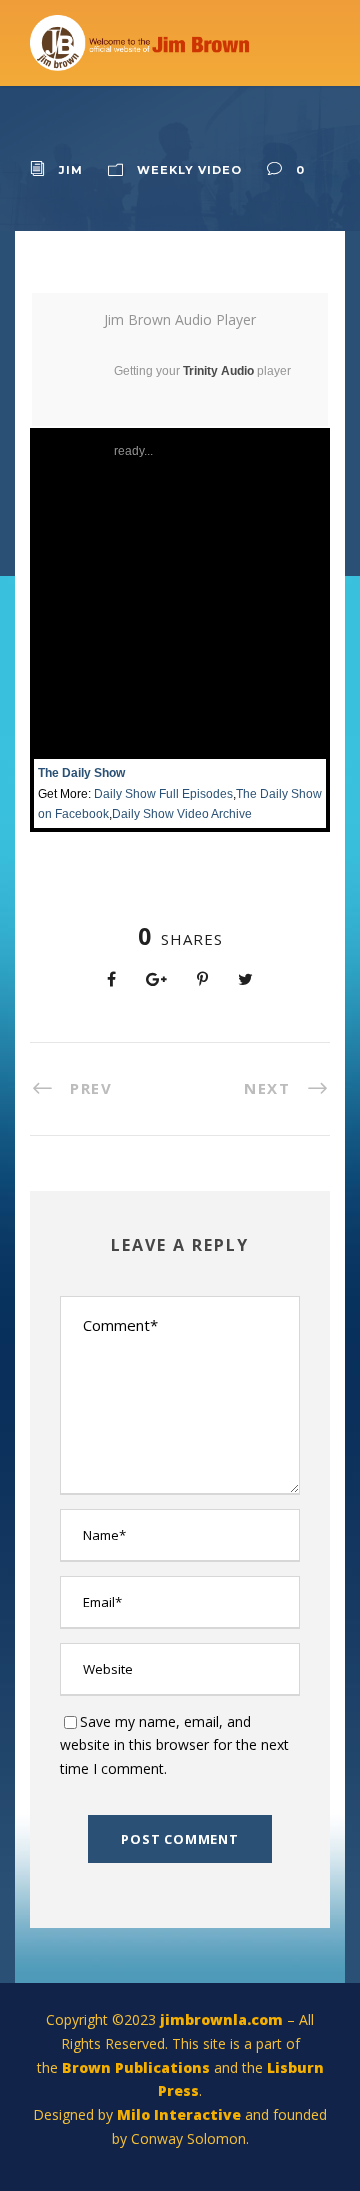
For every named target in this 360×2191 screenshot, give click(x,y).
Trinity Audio (218, 371)
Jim (71, 170)
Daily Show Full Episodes (163, 794)
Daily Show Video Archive (182, 814)
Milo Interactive (181, 2114)
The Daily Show (81, 773)
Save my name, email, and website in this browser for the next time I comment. (174, 1745)
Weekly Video (189, 170)
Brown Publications (136, 2067)
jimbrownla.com (221, 2019)
